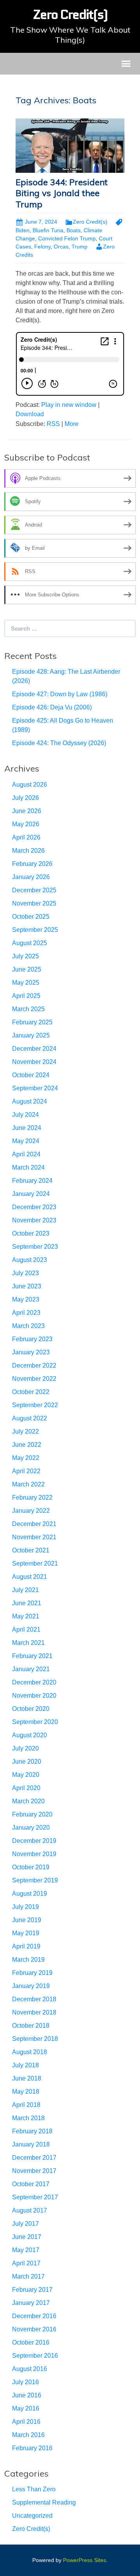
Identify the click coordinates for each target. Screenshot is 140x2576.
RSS (53, 424)
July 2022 (25, 1431)
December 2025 (34, 890)
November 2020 (34, 1696)
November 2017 (34, 2171)
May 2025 (26, 983)
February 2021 (32, 1656)
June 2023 (27, 1286)
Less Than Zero (34, 2489)
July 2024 (25, 1115)
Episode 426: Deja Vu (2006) (52, 707)
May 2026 (26, 824)
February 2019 (32, 1973)
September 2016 (35, 2356)
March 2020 (28, 1801)
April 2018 (26, 2105)
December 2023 (34, 1207)
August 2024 (30, 1101)
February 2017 (32, 2290)
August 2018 (30, 2052)
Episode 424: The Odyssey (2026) (59, 743)
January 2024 (31, 1194)
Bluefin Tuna (48, 230)
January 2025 (31, 1035)
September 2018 (35, 2039)
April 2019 (26, 1946)
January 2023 (31, 1352)
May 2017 (26, 2250)
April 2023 (26, 1313)
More (72, 424)
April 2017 (26, 2263)
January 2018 (31, 2144)
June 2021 (27, 1603)
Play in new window (69, 405)
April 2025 (26, 996)
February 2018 (32, 2131)
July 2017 (25, 2224)
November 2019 (34, 1854)
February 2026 (32, 864)
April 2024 (26, 1154)
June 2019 (27, 1920)
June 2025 (27, 969)
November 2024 (34, 1062)
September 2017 (35, 2197)
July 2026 (25, 798)
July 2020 (25, 1748)
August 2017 (30, 2210)
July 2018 (25, 2065)
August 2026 (30, 785)
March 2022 (28, 1484)
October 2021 (31, 1550)
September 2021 (35, 1564)
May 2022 (26, 1458)
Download (30, 414)
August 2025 (30, 943)
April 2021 (26, 1630)
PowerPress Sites (85, 2560)
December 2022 (34, 1365)
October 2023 (31, 1233)
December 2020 (34, 1682)
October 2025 (31, 917)
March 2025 (28, 1009)
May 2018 (26, 2092)
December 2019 (34, 1841)
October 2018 (31, 2026)
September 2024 (35, 1088)
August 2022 (30, 1418)
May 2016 (26, 2408)
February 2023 (32, 1339)
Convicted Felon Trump (67, 238)
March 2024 (28, 1167)
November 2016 (34, 2329)
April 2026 (26, 837)
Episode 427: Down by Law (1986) (60, 694)
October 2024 (31, 1075)
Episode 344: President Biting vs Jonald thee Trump (62, 193)
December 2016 (34, 2316)
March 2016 (28, 2435)
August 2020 (30, 1735)
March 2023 (28, 1326)
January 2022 (31, 1511)
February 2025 (32, 1022)
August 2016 (30, 2369)
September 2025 (35, 930)
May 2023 (26, 1299)
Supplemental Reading (44, 2502)
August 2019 (30, 1894)
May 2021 (26, 1616)
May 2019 (26, 1933)
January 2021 (31, 1669)
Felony (42, 247)
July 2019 (25, 1907)
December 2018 (34, 1999)
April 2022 (26, 1471)
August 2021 (30, 1577)
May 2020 (26, 1775)
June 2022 (27, 1445)
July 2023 (25, 1273)
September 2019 (35, 1880)
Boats (73, 230)
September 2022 (35, 1405)
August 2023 (30, 1260)
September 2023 (35, 1247)
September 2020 (35, 1722)
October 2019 (31, 1867)
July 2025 (25, 956)
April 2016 (26, 2422)
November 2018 (34, 2012)
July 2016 (25, 2382)
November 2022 (34, 1379)
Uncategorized (32, 2516)
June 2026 (27, 811)
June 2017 (27, 2237)
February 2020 (32, 1814)
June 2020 (27, 1762)
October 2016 (31, 2342)
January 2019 (31, 1986)
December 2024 (34, 1049)
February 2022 (32, 1497)
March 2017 (28, 2276)
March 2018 (28, 2118)
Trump (80, 247)
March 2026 (28, 851)
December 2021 (34, 1524)
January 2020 (31, 1828)
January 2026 (31, 877)
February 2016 (32, 2448)
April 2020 (26, 1788)
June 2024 (27, 1128)
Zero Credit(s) (90, 222)
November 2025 (34, 903)
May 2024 (26, 1141)
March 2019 (28, 1960)
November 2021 (34, 1537)
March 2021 (28, 1643)
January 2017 (31, 2303)
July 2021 (25, 1590)
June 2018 (27, 2078)
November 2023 (34, 1220)
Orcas (61, 247)
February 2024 (32, 1181)
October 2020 (31, 1709)
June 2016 (27, 2395)
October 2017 (31, 2184)
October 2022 (31, 1392)
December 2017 (34, 2158)
